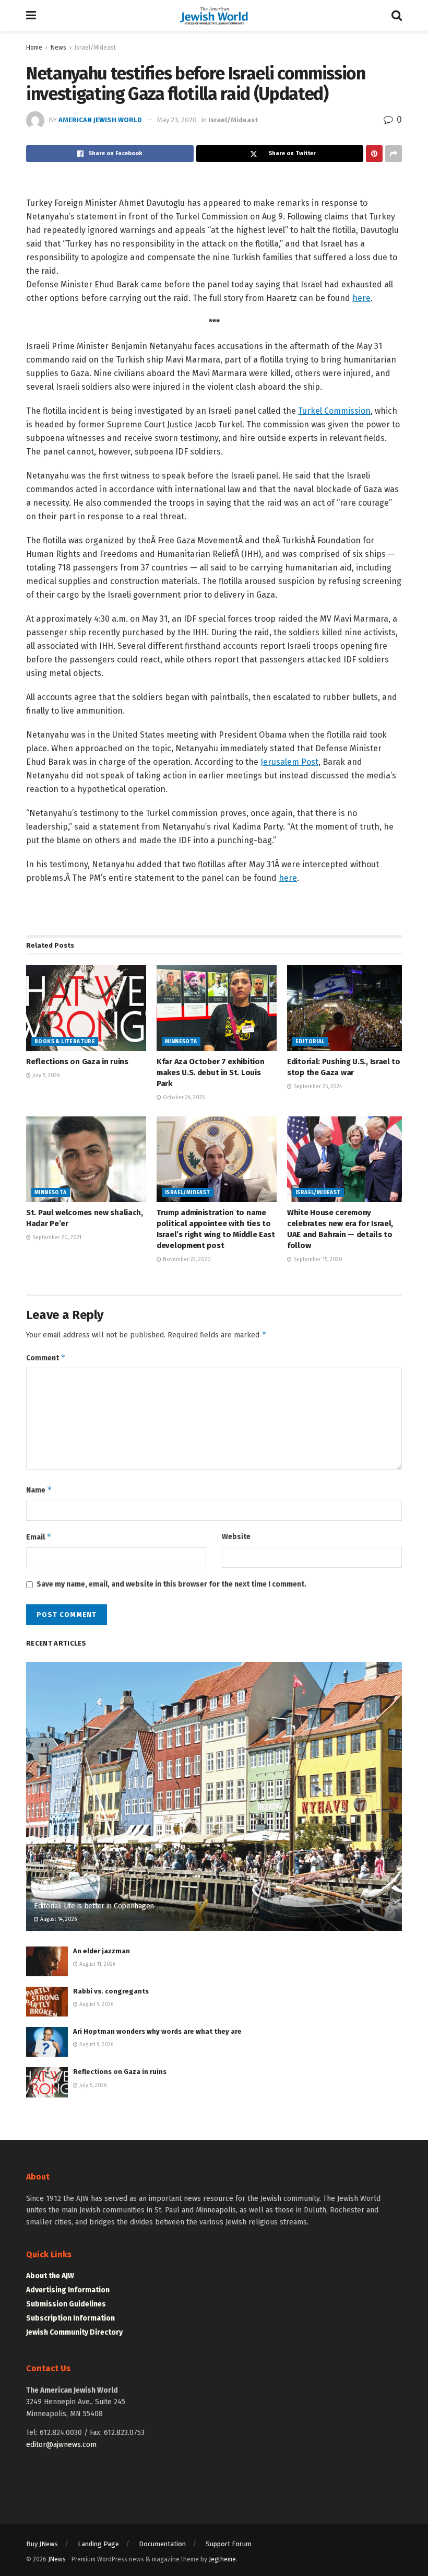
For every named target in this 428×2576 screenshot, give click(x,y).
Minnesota (181, 1042)
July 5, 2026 (45, 1076)
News (58, 48)
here (361, 298)
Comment (46, 1357)
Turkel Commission (334, 411)
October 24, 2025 (183, 1098)
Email (39, 1537)
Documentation (162, 2544)
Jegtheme (222, 2559)
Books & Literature (65, 1042)
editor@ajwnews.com (61, 2445)
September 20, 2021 (56, 1238)
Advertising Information (68, 2290)
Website (236, 1537)
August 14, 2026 (58, 1919)
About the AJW (50, 2276)
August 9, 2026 (96, 2004)
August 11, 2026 (97, 1964)
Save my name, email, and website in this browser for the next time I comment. (171, 1584)
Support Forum (229, 2544)
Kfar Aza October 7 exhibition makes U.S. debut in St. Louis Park (210, 1073)
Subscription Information (70, 2318)
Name (39, 1490)
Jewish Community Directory (74, 2332)
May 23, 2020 (177, 120)
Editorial (310, 1042)
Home (34, 48)
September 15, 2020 (317, 1260)
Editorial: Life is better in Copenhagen (94, 1906)
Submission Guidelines (66, 2304)
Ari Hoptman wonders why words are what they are (157, 2031)
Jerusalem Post (289, 762)
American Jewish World (100, 120)
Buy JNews (42, 2544)
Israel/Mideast (95, 48)
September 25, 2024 (317, 1087)
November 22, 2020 (186, 1260)
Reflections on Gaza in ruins (77, 1062)
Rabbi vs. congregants (111, 1991)
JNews (57, 2559)
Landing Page (98, 2544)
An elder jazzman (102, 1951)
